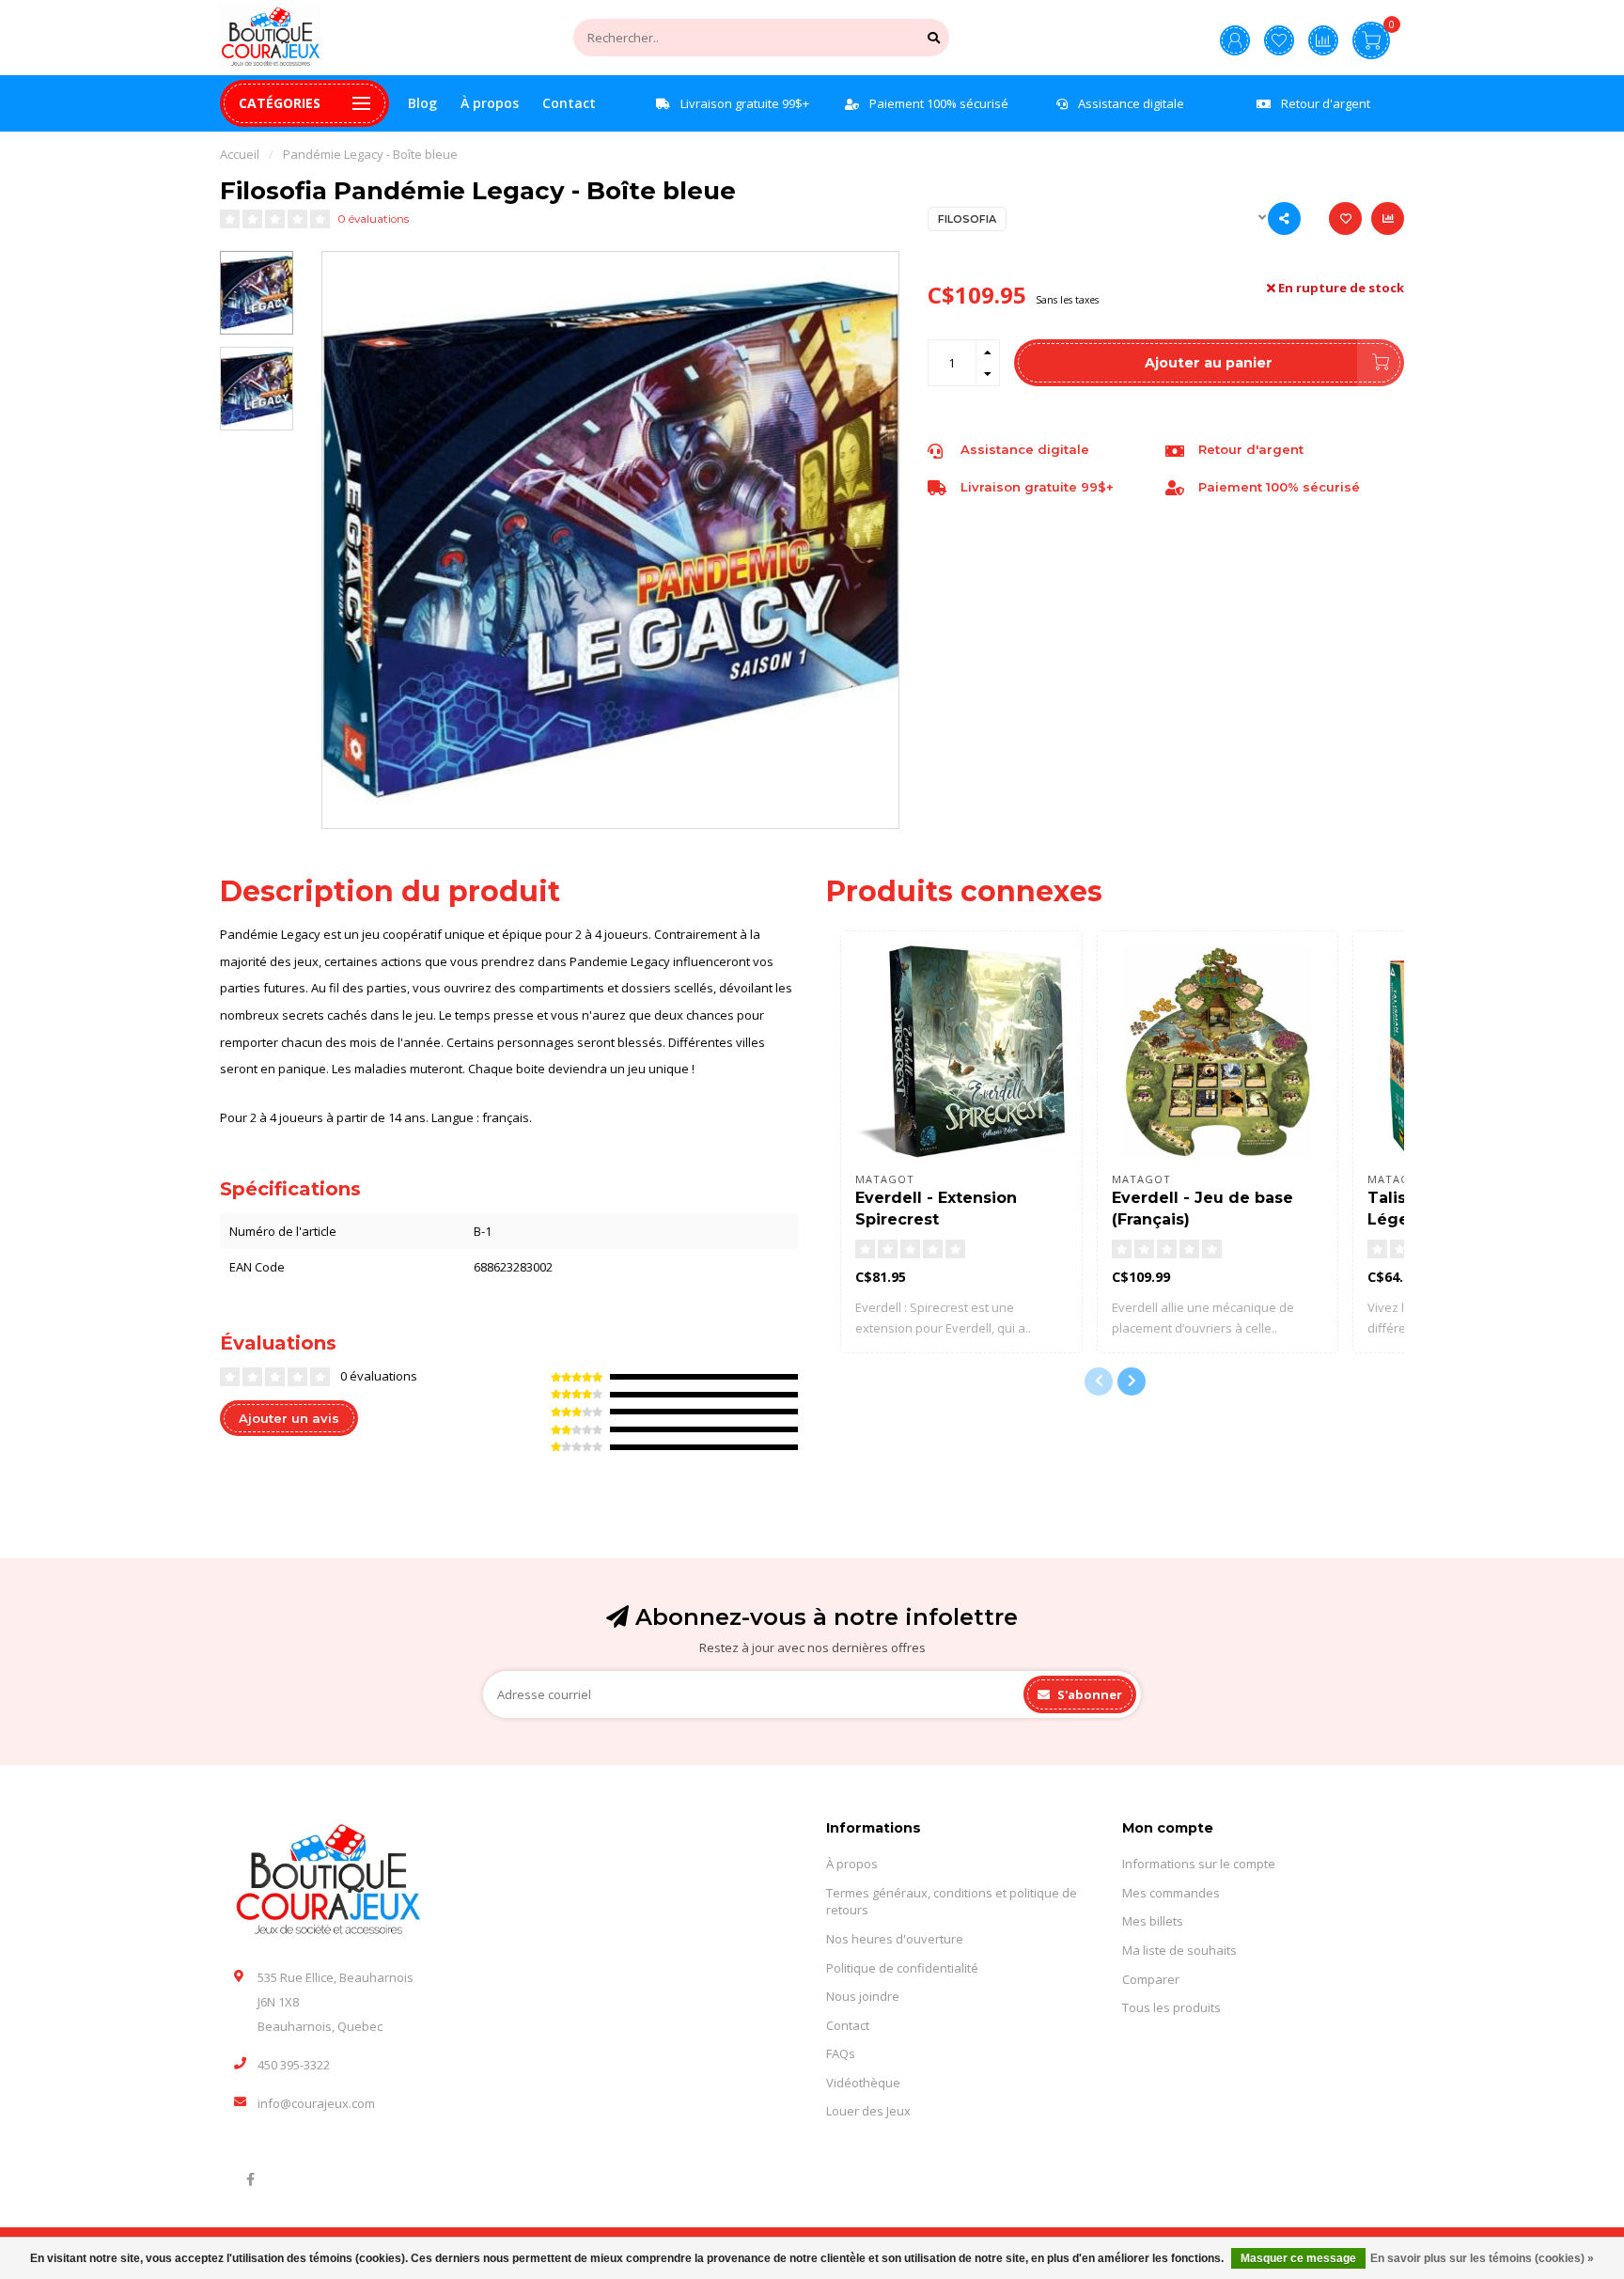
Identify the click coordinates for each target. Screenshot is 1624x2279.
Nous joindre (863, 1996)
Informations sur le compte (1199, 1864)
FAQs (841, 2053)
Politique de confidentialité (902, 1968)
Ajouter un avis (289, 1418)
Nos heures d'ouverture (895, 1939)
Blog (422, 103)
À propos (490, 103)
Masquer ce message (1298, 2258)
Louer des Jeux (868, 2111)
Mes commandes (1171, 1893)
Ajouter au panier (1209, 363)
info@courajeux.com (316, 2103)
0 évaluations (373, 219)
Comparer (1151, 1979)
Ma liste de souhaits (1179, 1950)
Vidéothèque (863, 2083)
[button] (1099, 1381)
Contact (569, 103)
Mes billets (1153, 1921)
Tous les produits (1171, 2007)
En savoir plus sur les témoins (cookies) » (1482, 2258)
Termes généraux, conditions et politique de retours (952, 1902)
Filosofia (967, 219)
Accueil (240, 154)
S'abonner (1088, 1694)
